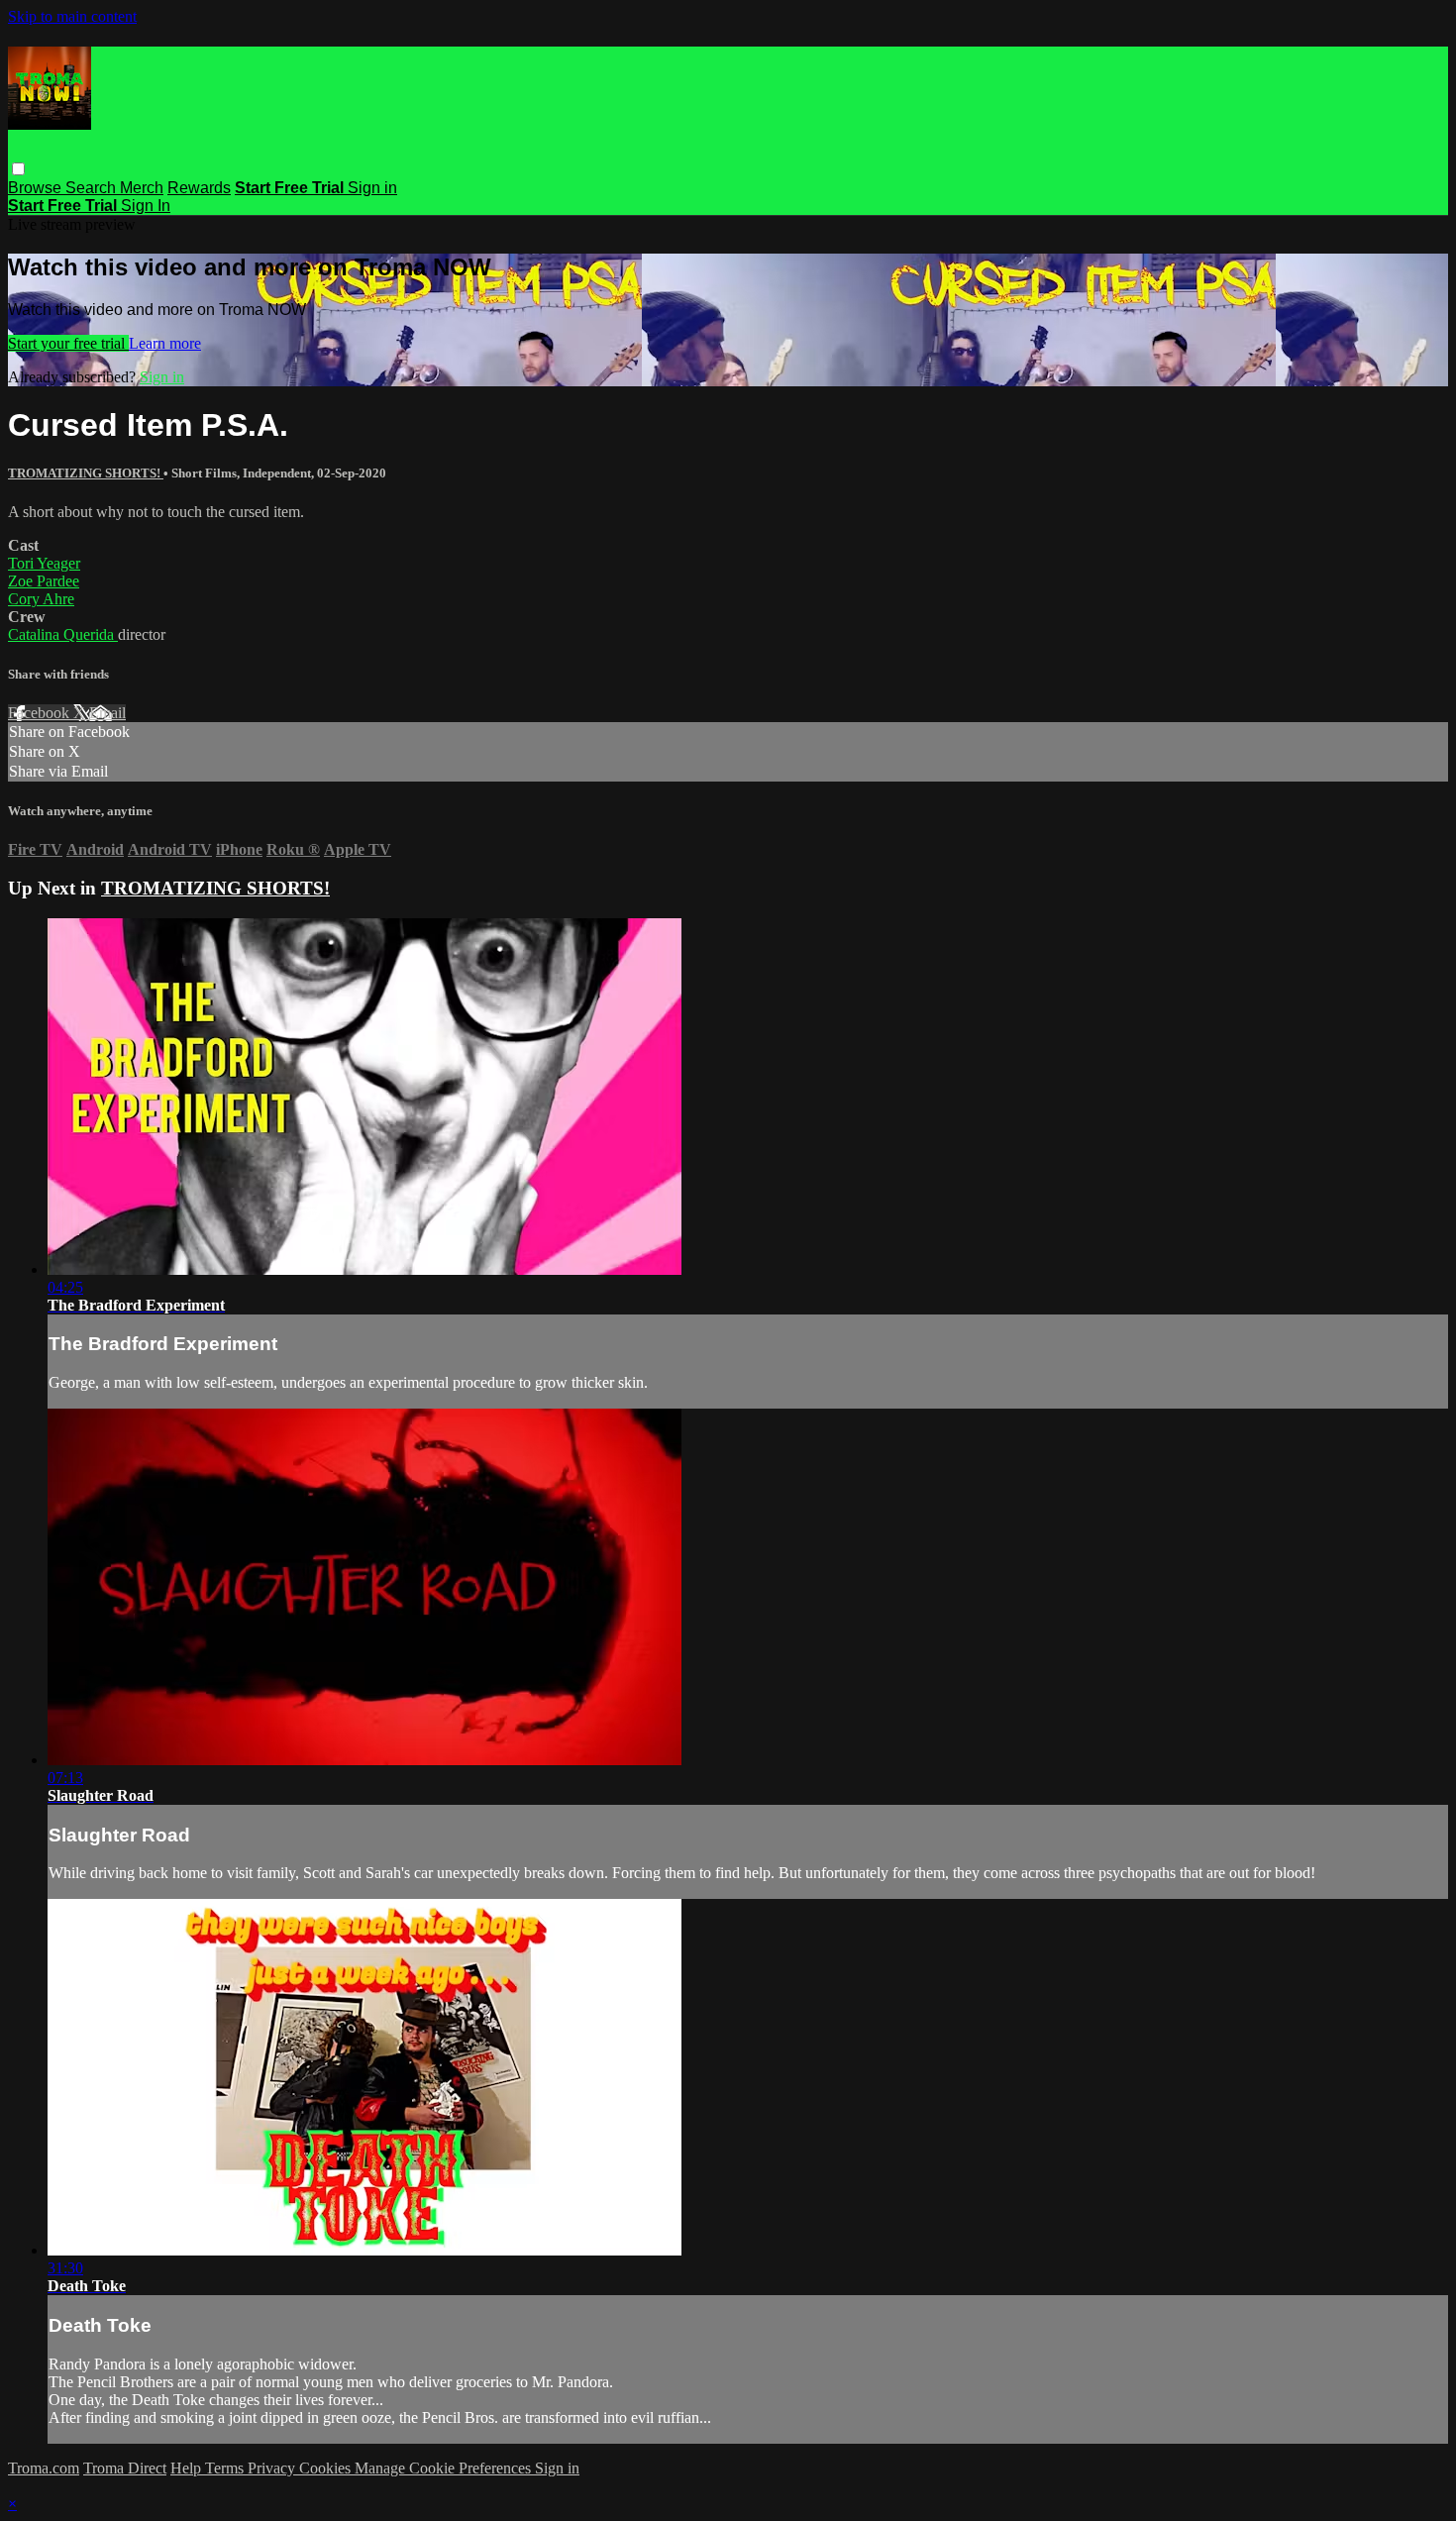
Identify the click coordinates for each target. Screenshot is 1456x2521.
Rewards (199, 188)
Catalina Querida (63, 634)
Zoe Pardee (44, 581)
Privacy (273, 2468)
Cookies (327, 2468)
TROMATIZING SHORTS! (86, 473)
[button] (18, 169)
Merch (142, 188)
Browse (37, 188)
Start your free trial (68, 343)
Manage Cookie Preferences (445, 2468)
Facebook (41, 713)
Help (188, 2468)
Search (93, 188)
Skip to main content (72, 16)
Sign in (372, 188)
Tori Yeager (44, 563)
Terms (226, 2468)
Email (107, 713)
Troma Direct (125, 2468)
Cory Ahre (41, 599)
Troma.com (44, 2468)
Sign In (146, 206)
